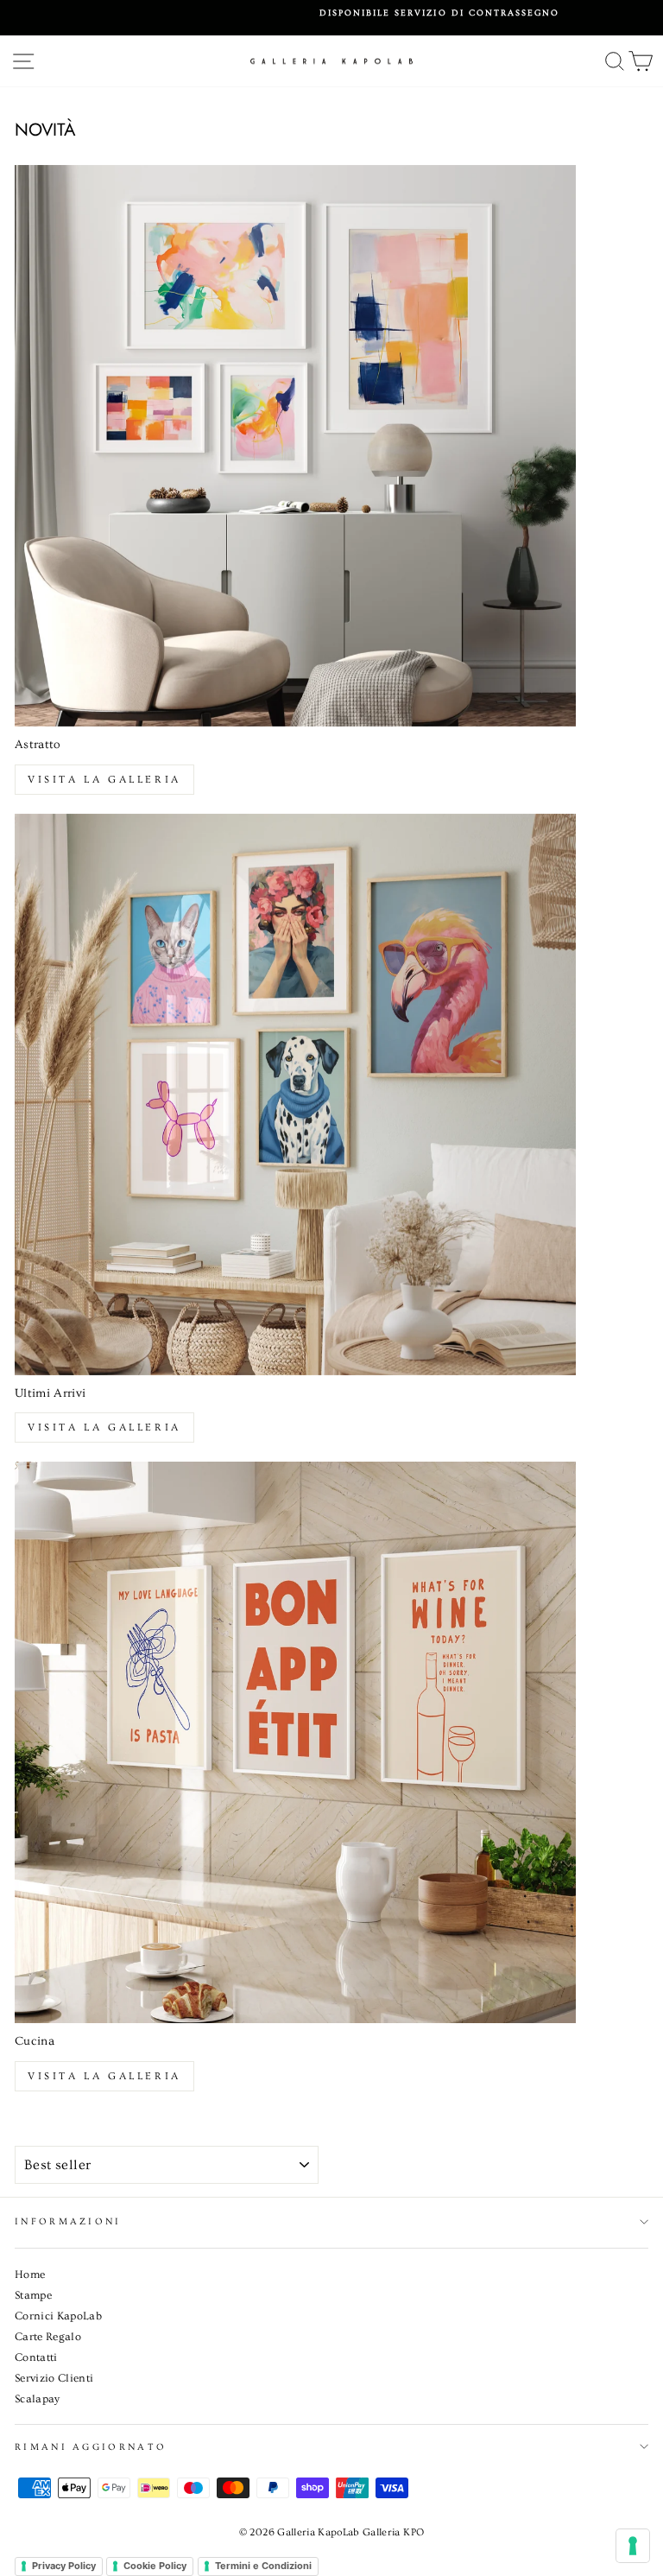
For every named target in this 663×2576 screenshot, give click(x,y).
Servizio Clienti (54, 2378)
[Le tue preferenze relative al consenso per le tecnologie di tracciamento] (633, 2546)
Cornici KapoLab (58, 2316)
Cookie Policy (155, 2566)
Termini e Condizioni (263, 2566)
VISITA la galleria (104, 2076)
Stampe (33, 2295)
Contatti (36, 2357)
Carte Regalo (48, 2337)
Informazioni (68, 2221)
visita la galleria (104, 780)
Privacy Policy (64, 2566)
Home (30, 2275)
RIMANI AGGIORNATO (91, 2447)
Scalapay (38, 2399)
